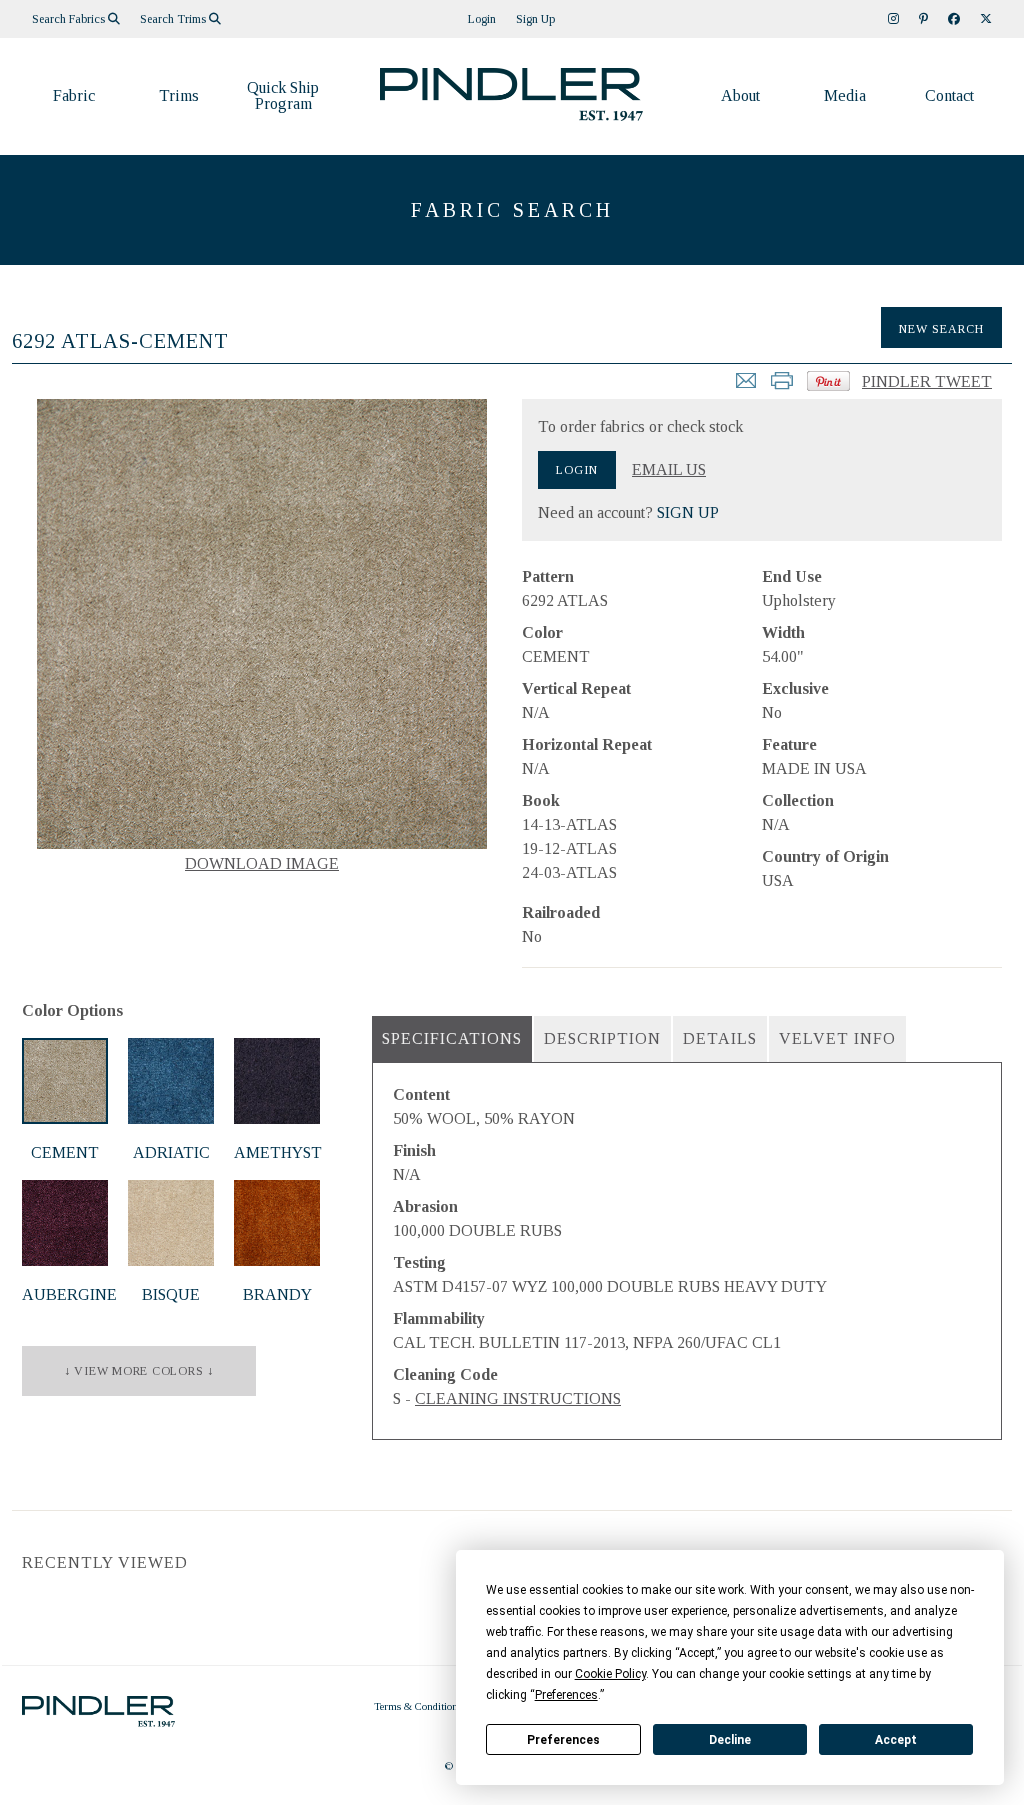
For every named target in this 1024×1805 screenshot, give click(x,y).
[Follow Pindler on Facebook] (954, 19)
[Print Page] (782, 386)
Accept (896, 1740)
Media (845, 95)
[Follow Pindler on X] (986, 19)
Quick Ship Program (283, 95)
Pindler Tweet (927, 381)
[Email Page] (746, 386)
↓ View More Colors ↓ (139, 1371)
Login (482, 19)
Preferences (563, 1740)
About (740, 95)
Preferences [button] (566, 1695)
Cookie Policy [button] (610, 1674)
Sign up (535, 19)
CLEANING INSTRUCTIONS (518, 1398)
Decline (730, 1740)
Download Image (262, 863)
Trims (179, 95)
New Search (941, 329)
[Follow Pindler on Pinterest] (923, 19)
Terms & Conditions (418, 1706)
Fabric (74, 95)
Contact (949, 95)
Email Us (669, 470)
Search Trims (174, 19)
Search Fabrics (70, 19)
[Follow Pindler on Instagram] (893, 19)
